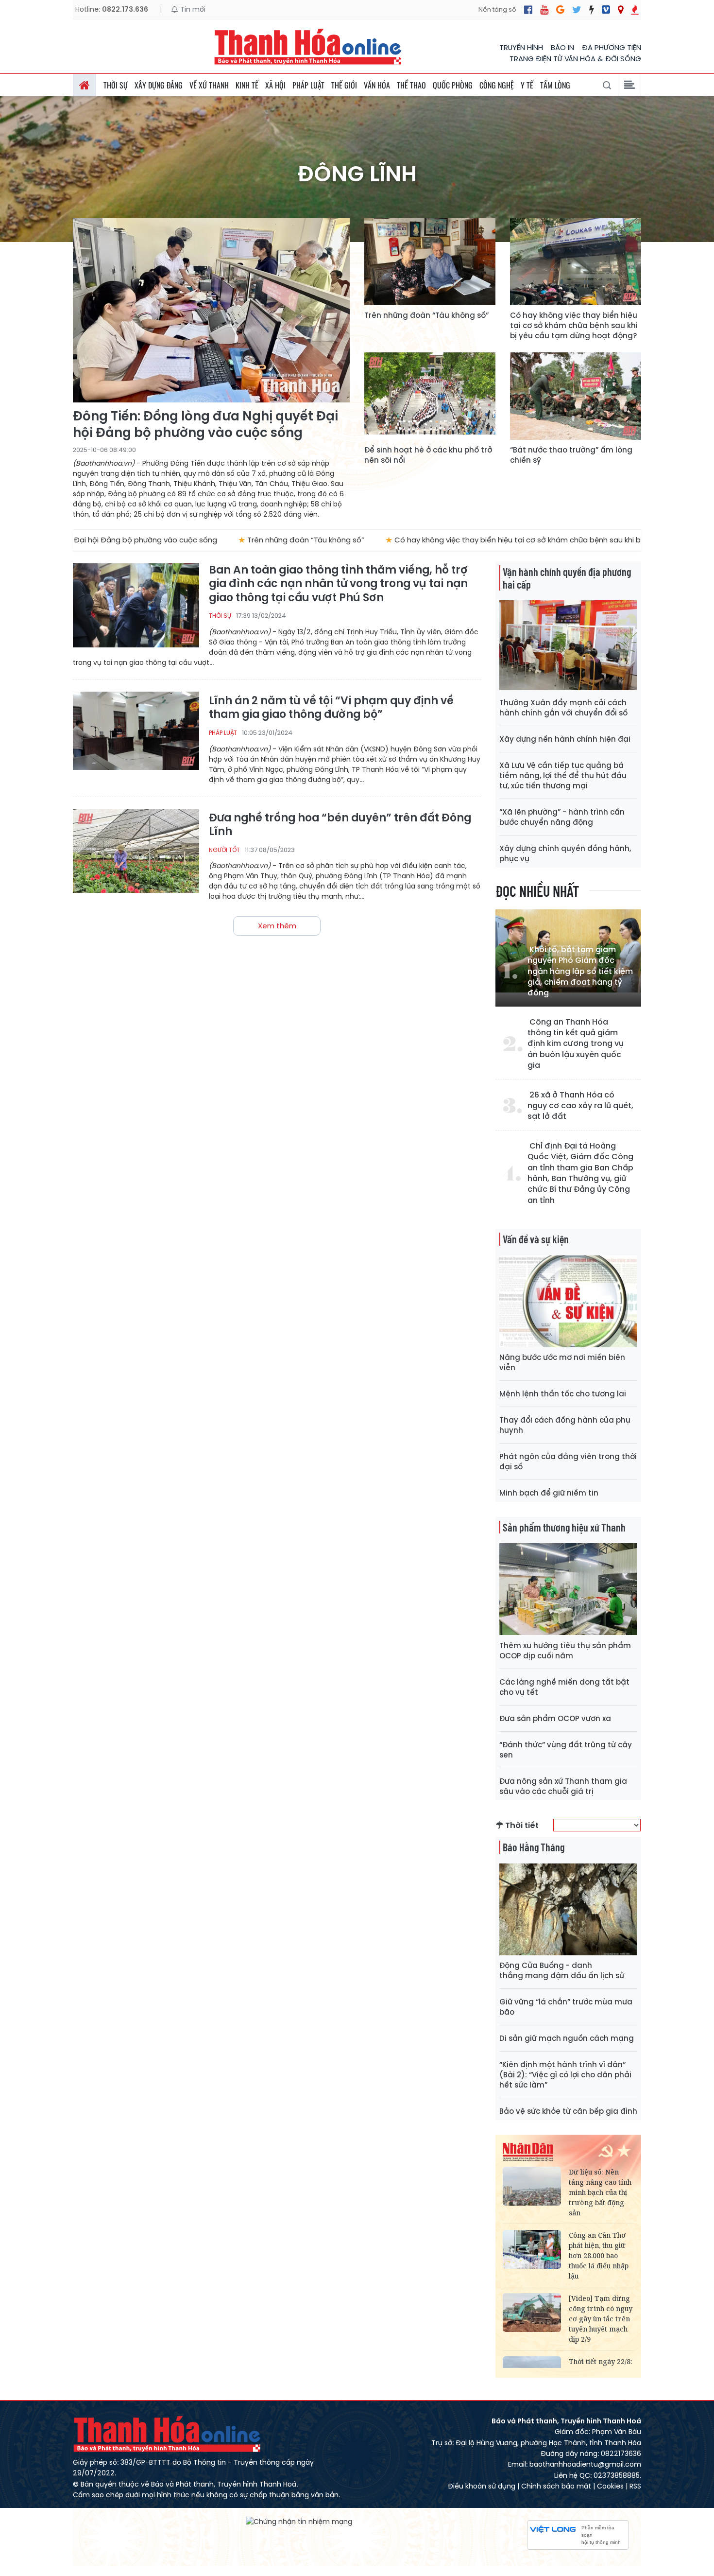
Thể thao (411, 85)
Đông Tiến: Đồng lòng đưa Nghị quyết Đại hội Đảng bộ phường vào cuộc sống (205, 425)
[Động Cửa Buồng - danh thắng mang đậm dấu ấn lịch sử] (568, 1909)
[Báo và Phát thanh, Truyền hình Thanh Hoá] (308, 46)
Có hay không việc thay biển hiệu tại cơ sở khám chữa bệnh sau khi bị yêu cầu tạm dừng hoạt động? (574, 325)
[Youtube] (544, 10)
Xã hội (275, 85)
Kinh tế (247, 85)
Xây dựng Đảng (159, 85)
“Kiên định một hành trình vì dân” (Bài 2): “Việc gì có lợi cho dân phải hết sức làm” (565, 2075)
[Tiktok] (592, 10)
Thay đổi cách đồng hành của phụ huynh (565, 1425)
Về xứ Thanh (209, 85)
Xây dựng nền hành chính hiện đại (565, 739)
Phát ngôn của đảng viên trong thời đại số (568, 1462)
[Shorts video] (635, 10)
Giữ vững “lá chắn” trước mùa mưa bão (566, 2007)
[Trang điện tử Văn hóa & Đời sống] (606, 10)
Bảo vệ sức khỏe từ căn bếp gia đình (568, 2111)
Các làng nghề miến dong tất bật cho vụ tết (564, 1687)
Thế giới (344, 85)
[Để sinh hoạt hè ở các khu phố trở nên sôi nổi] (430, 396)
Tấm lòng (555, 85)
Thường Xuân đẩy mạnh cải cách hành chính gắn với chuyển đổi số (563, 708)
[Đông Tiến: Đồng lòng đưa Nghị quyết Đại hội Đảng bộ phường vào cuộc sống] (211, 310)
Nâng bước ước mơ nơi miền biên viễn (562, 1362)
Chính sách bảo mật (556, 2486)
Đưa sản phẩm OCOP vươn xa (555, 1718)
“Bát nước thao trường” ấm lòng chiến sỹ (571, 455)
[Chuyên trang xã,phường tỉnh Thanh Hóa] (620, 10)
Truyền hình (521, 47)
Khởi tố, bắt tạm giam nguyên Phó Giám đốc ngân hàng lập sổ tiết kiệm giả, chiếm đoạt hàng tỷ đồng (580, 972)
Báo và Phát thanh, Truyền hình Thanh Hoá (168, 2434)
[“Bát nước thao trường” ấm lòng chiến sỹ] (576, 396)
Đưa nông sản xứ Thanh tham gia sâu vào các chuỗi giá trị (563, 1786)
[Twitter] (577, 10)
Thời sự (116, 85)
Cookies (610, 2486)
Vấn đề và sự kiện (536, 1239)
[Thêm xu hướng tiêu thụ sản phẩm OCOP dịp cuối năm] (568, 1589)
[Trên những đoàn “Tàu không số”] (430, 261)
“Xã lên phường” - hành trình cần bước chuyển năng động (562, 817)
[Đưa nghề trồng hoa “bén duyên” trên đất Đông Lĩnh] (136, 851)
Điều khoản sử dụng (482, 2486)
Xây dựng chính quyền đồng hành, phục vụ (565, 853)
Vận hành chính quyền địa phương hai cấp (567, 578)
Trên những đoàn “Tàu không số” (426, 315)
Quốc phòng (453, 85)
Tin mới (192, 9)
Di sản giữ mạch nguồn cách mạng (567, 2038)
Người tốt (224, 850)
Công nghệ (497, 85)
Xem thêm (277, 926)
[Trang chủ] (85, 85)
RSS (635, 2486)
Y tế (527, 85)
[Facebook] (528, 10)
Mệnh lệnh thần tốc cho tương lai (563, 1394)
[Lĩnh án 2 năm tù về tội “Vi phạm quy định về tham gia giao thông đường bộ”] (136, 734)
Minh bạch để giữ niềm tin (549, 1493)
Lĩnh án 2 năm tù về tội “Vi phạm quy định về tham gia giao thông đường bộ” (331, 708)
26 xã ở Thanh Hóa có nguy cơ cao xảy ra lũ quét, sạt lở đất (580, 1106)
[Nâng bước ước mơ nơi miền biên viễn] (568, 1301)
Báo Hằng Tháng (534, 1847)
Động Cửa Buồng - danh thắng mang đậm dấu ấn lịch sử (562, 1970)
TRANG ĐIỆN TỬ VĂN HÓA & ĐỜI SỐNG (575, 59)
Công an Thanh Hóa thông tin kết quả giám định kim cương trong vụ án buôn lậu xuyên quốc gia (576, 1044)
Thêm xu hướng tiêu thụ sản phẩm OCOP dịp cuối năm (565, 1651)
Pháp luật (308, 85)
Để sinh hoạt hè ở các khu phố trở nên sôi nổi (428, 455)
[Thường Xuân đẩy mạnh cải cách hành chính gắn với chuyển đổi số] (568, 646)
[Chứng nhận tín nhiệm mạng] (299, 2521)
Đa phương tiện (612, 47)
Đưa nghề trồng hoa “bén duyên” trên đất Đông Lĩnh (340, 825)
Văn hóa (377, 85)
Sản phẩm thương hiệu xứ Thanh (564, 1527)
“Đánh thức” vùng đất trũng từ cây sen (566, 1750)
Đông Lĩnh (357, 174)
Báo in (562, 47)
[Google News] (560, 10)
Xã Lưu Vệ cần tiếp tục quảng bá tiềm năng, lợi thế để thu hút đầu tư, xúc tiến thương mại (563, 775)
